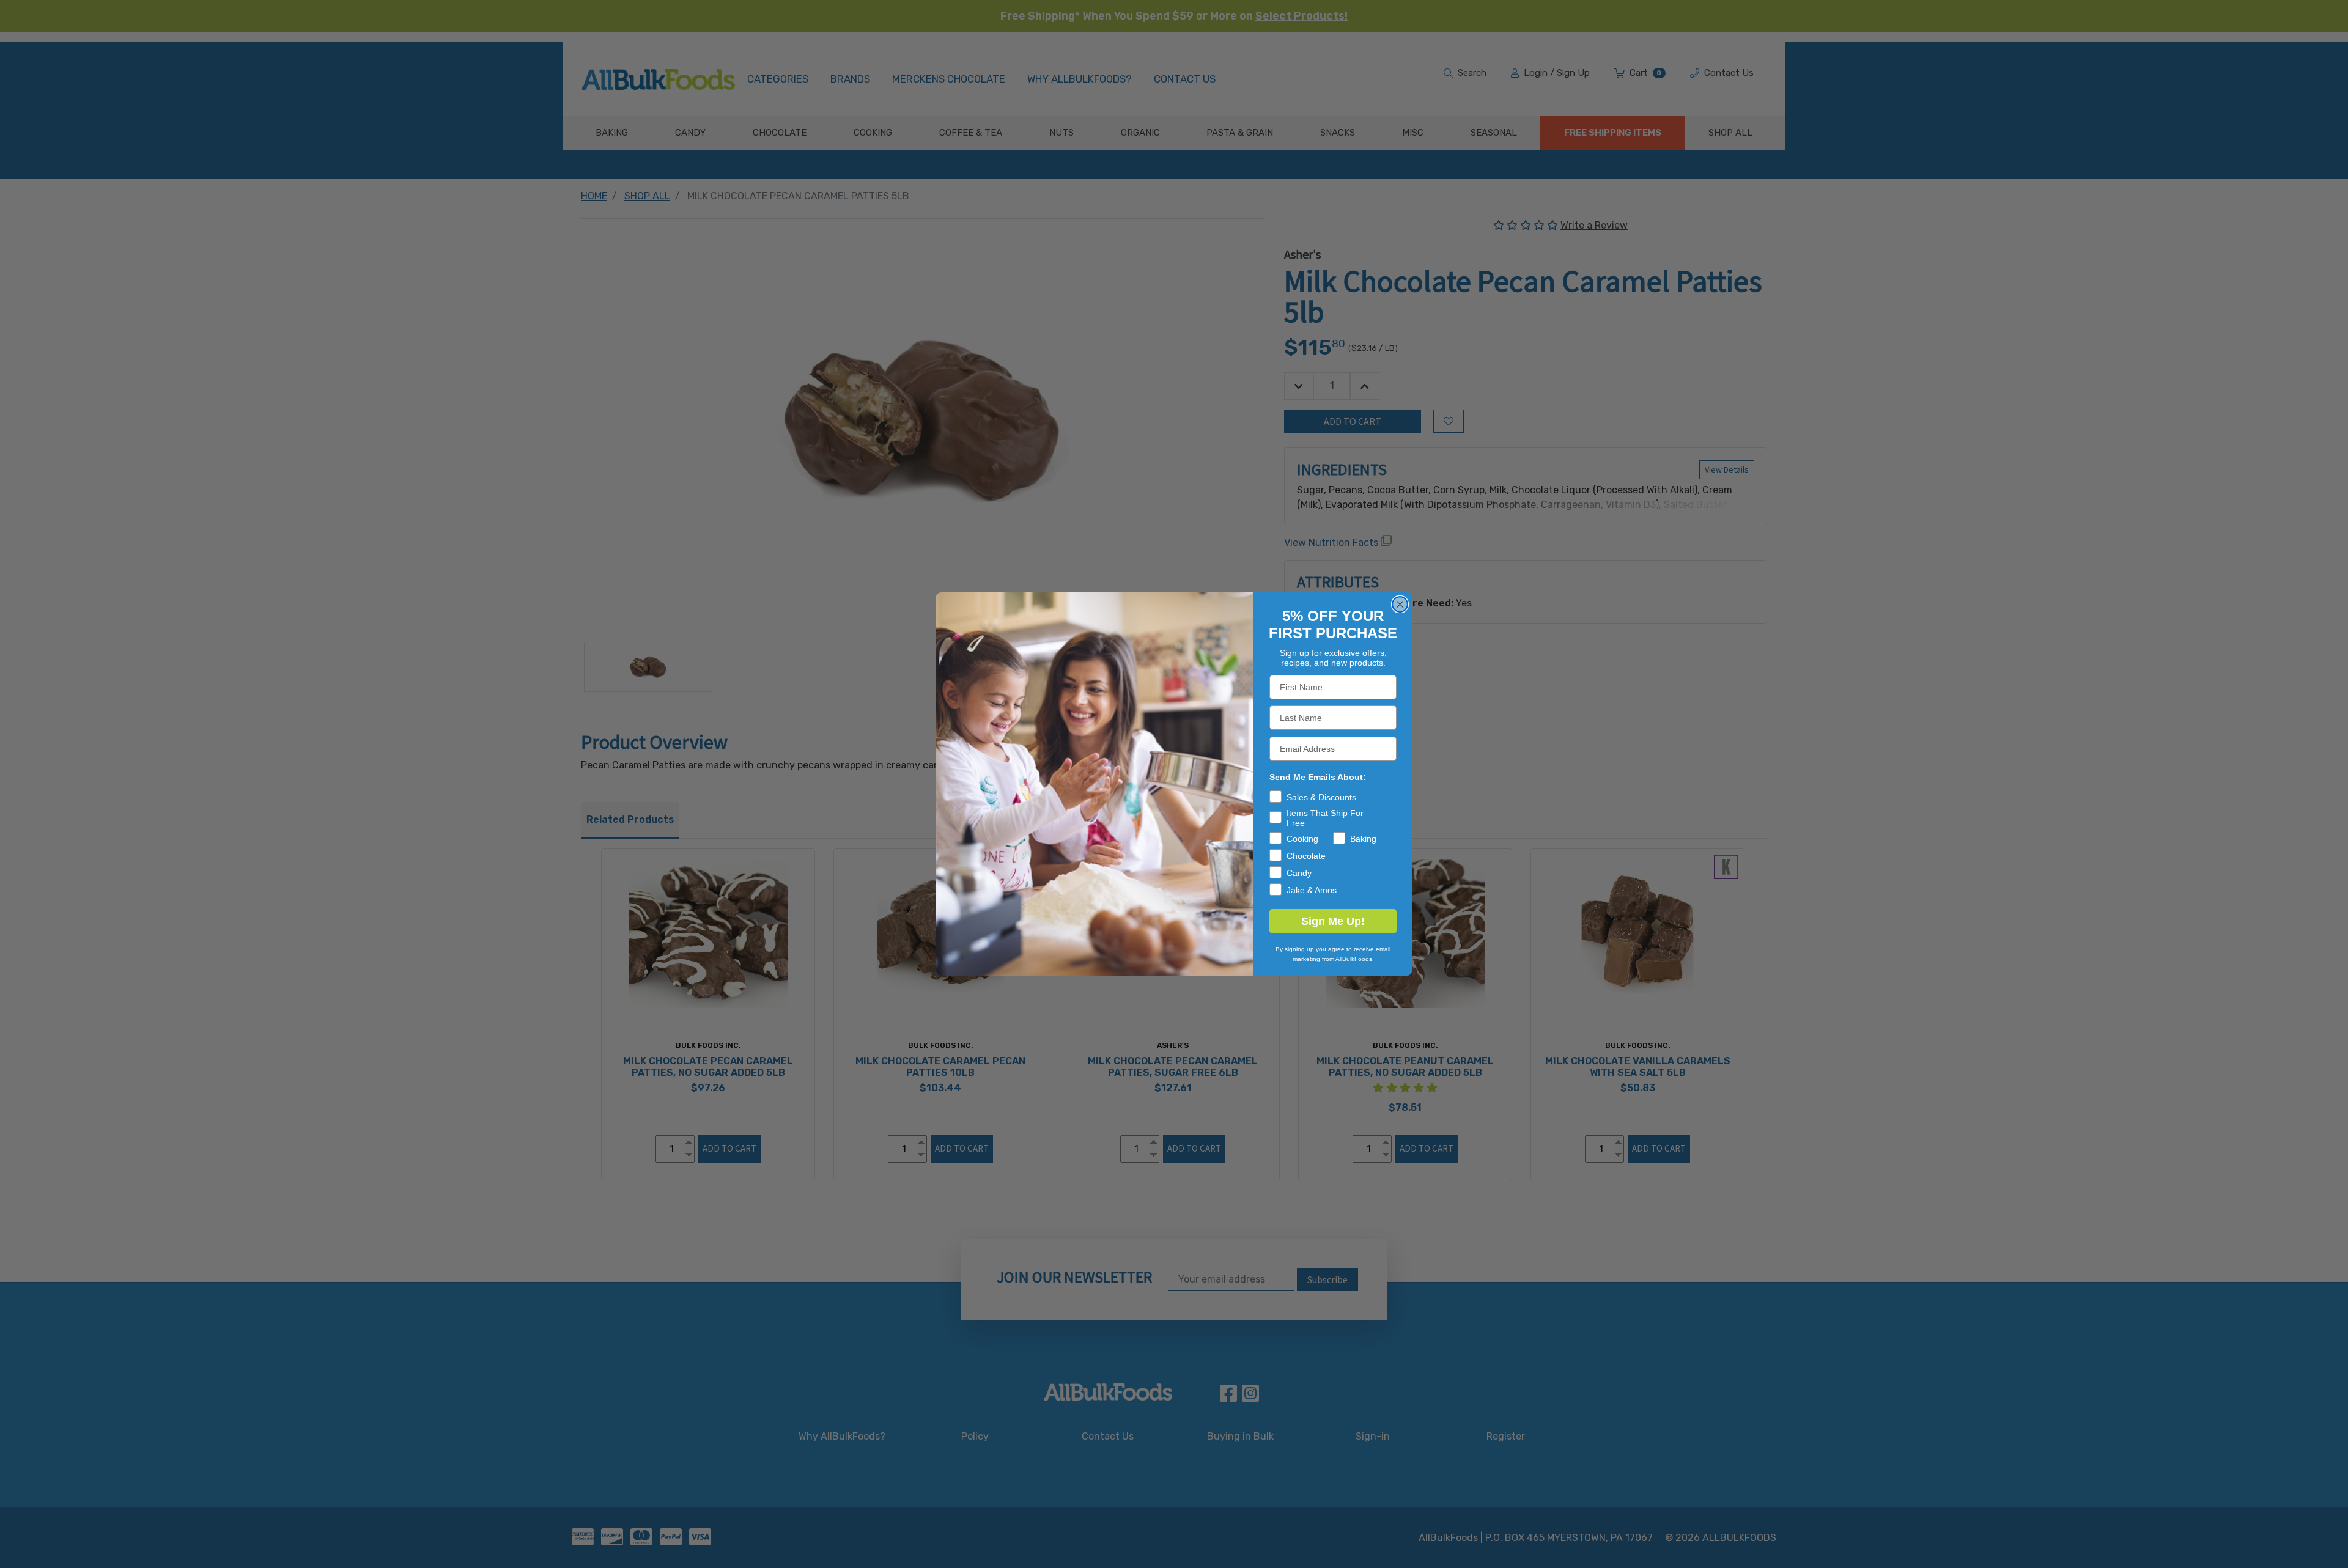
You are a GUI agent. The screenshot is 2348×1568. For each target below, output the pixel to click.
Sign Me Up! (1333, 921)
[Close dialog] (1400, 604)
